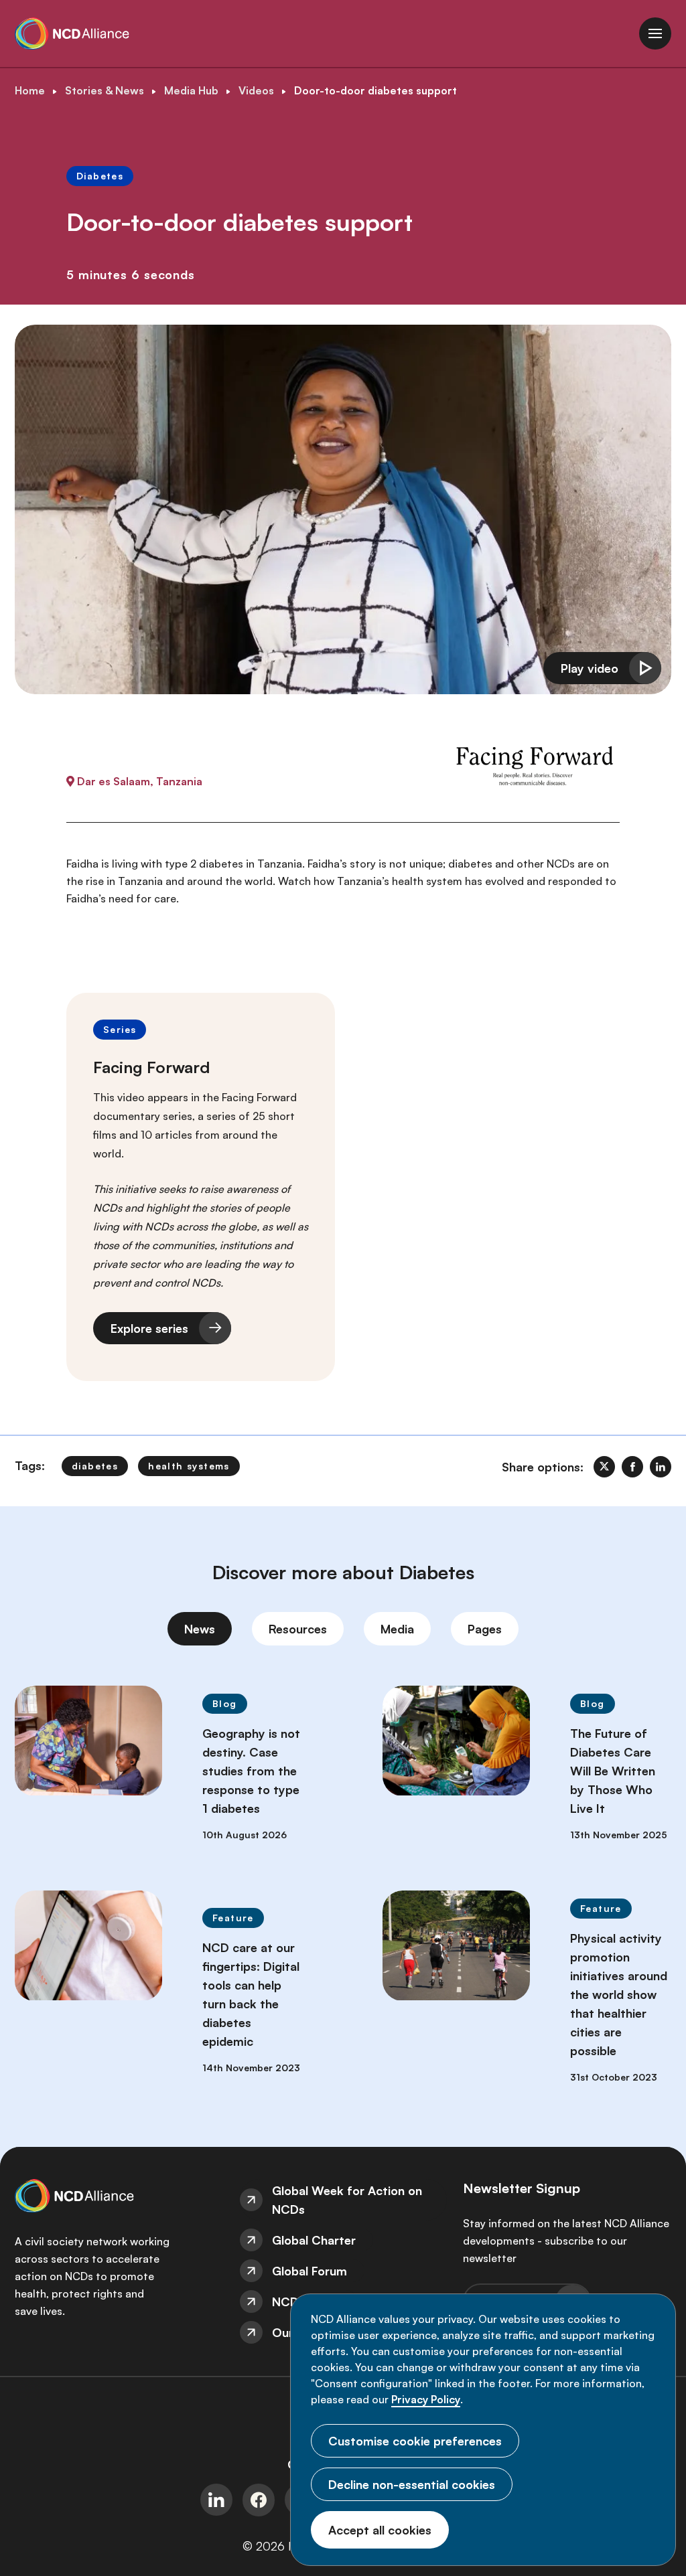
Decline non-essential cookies (412, 2484)
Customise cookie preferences (415, 2441)
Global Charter (314, 2240)
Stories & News (105, 90)
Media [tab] (397, 1629)
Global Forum (310, 2271)
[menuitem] (343, 2200)
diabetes (95, 1466)
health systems (189, 1466)
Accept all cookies (380, 2530)
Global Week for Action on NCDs (347, 2200)
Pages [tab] (485, 1629)
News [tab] (200, 1629)
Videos (256, 90)
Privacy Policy (426, 2399)
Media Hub (191, 90)
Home (30, 90)
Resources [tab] (298, 1629)
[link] (604, 1467)
